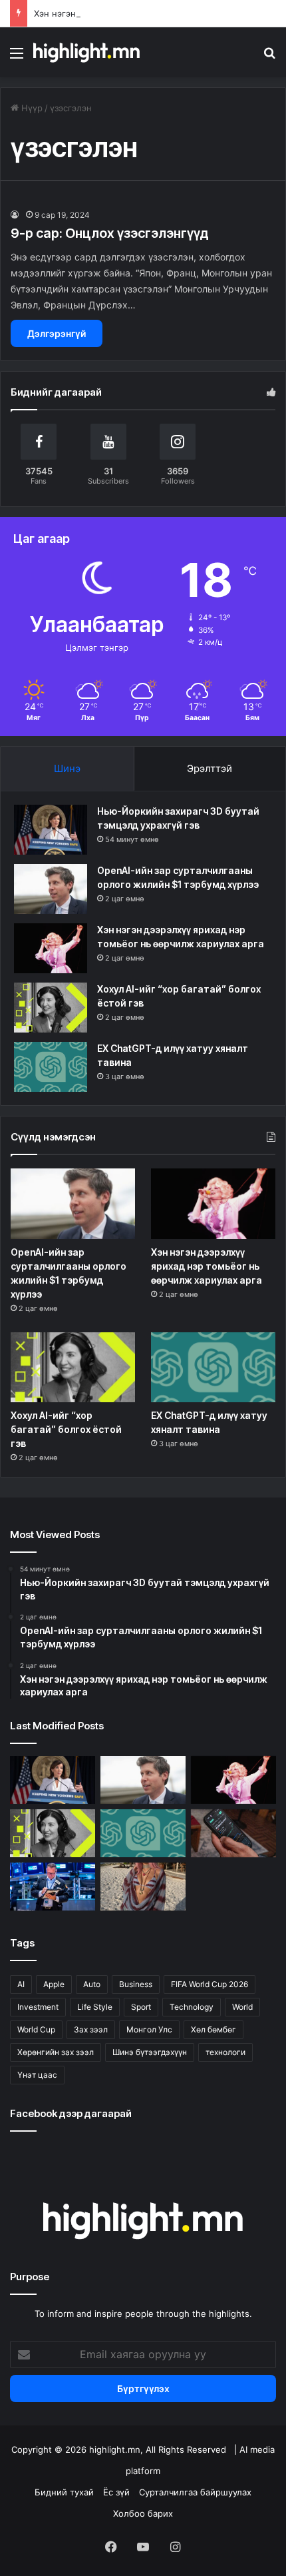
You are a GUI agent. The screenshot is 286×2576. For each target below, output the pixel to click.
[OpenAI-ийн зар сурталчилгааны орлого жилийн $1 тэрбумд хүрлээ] (51, 889)
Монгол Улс (149, 2029)
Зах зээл (91, 2029)
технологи (225, 2052)
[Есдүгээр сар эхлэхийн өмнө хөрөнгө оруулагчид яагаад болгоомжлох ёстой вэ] (53, 1887)
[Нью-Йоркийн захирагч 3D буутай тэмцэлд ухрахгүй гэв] (51, 830)
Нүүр (31, 108)
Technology (192, 2007)
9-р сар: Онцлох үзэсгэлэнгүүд (110, 233)
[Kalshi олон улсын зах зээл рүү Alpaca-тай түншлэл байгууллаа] (233, 1833)
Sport (141, 2007)
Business (136, 1984)
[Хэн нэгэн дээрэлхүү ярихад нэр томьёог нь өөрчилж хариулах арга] (51, 948)
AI (21, 1984)
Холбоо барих (143, 2513)
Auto (92, 1984)
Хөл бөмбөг (214, 2029)
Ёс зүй (116, 2492)
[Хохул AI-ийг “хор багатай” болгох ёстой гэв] (51, 1008)
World (242, 2007)
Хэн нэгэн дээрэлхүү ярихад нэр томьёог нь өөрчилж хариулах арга (207, 1266)
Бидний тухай (64, 2492)
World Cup (36, 2029)
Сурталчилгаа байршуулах (195, 2492)
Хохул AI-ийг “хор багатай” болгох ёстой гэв (66, 1429)
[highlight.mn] (86, 52)
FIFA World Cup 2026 (210, 1984)
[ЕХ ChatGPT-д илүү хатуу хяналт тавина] (51, 1067)
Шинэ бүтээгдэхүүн (150, 2052)
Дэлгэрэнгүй (57, 333)
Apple (54, 1984)
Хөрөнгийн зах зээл (56, 2052)
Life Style (95, 2007)
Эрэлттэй (210, 768)
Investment (38, 2007)
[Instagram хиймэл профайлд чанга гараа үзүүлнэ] (143, 1887)
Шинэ (67, 768)
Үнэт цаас (37, 2075)
